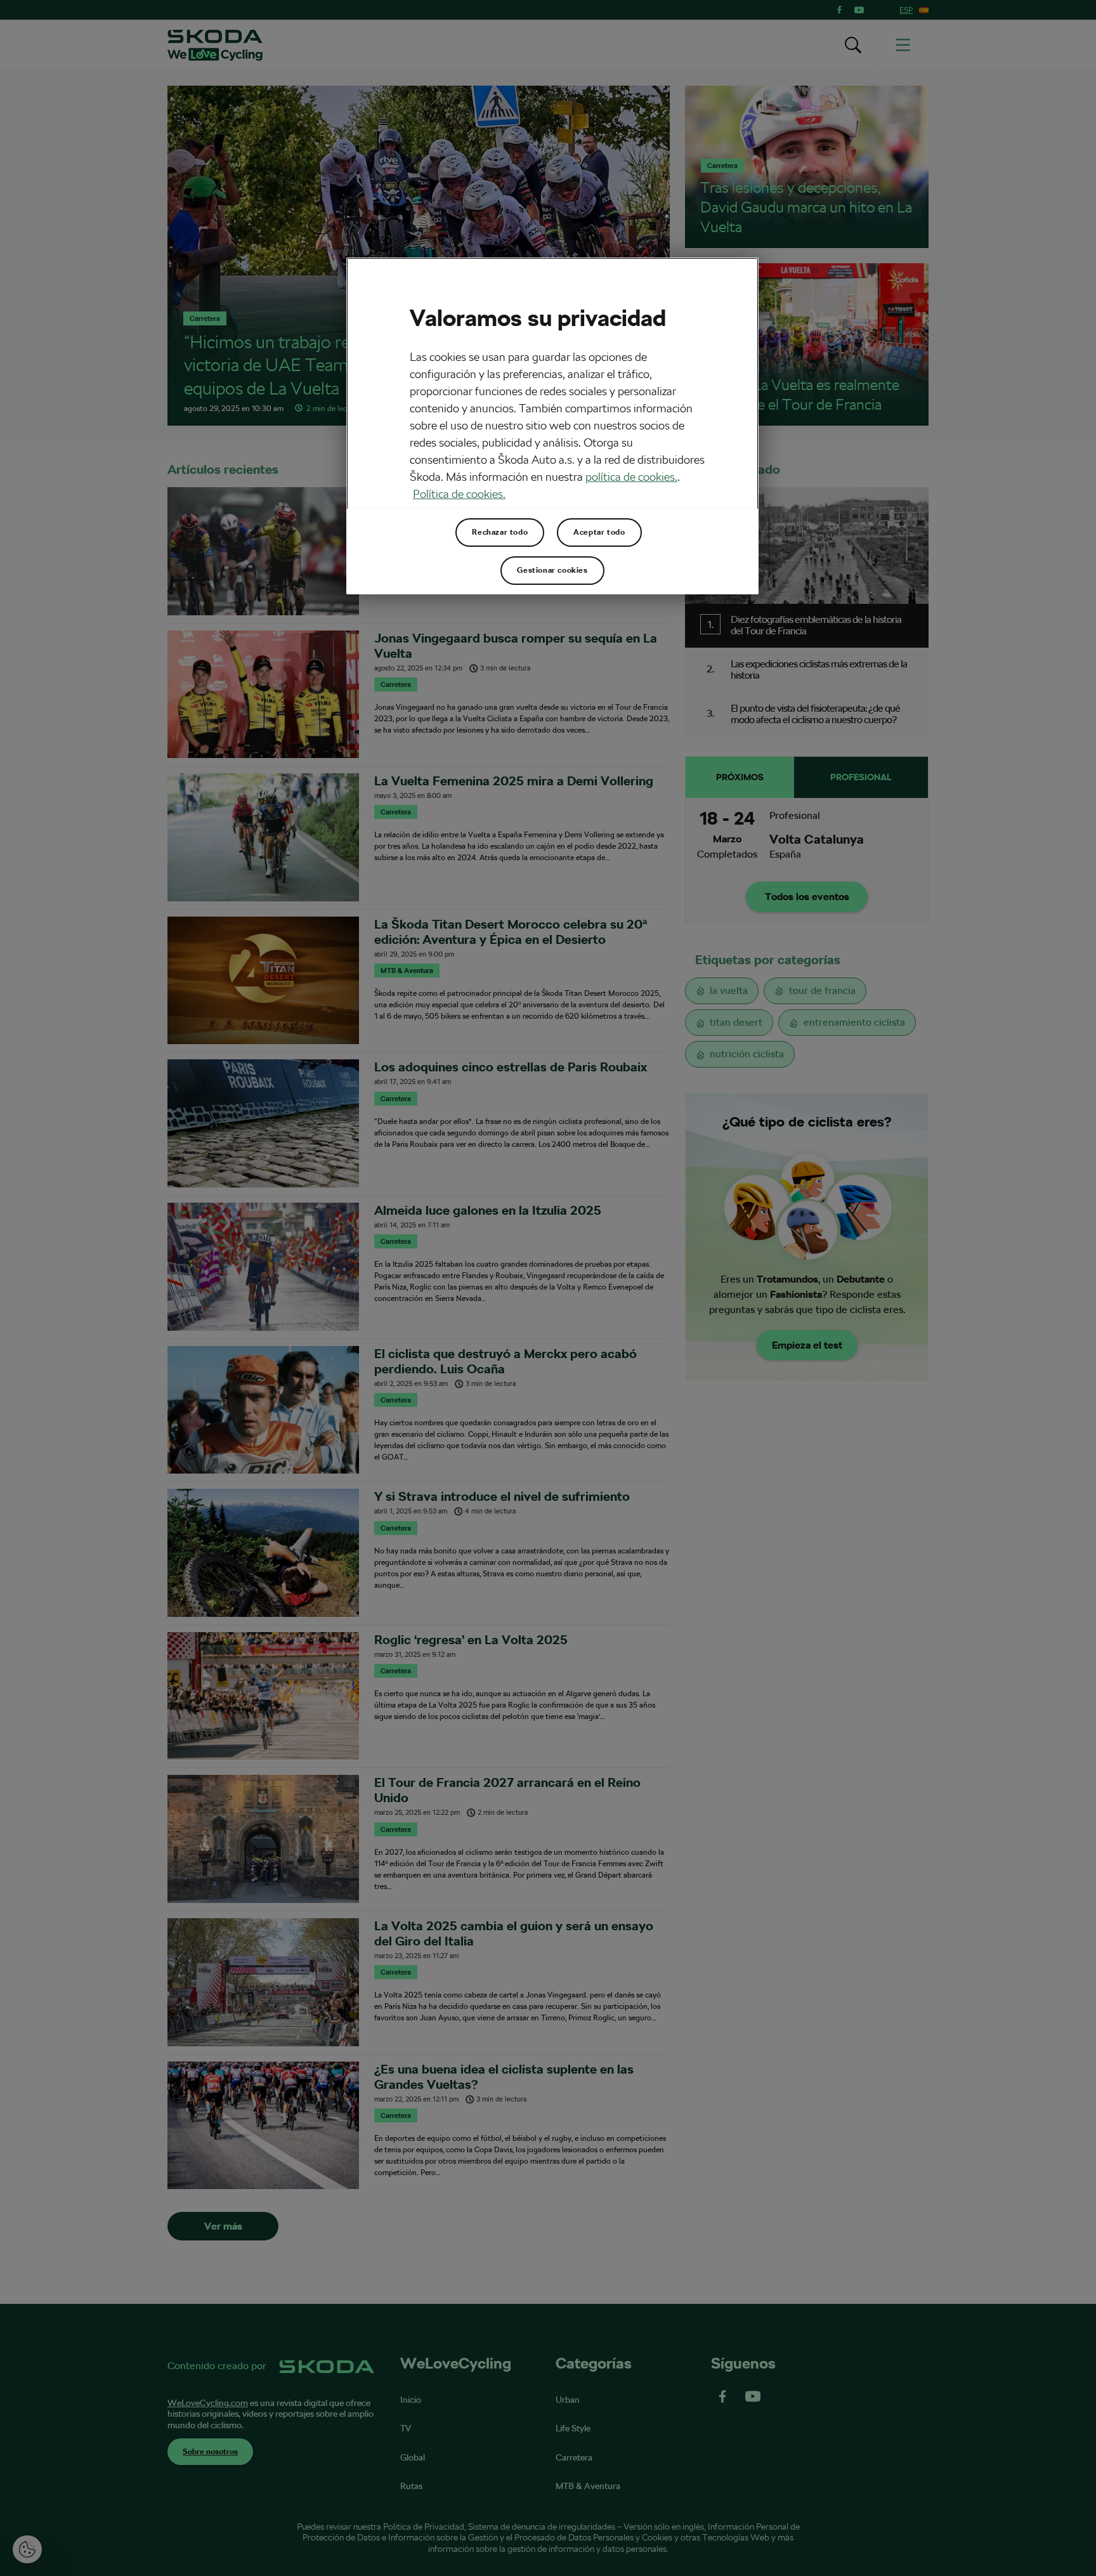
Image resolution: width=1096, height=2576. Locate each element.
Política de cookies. (459, 494)
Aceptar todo (599, 532)
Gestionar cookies (552, 570)
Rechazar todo (500, 532)
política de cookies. (631, 477)
